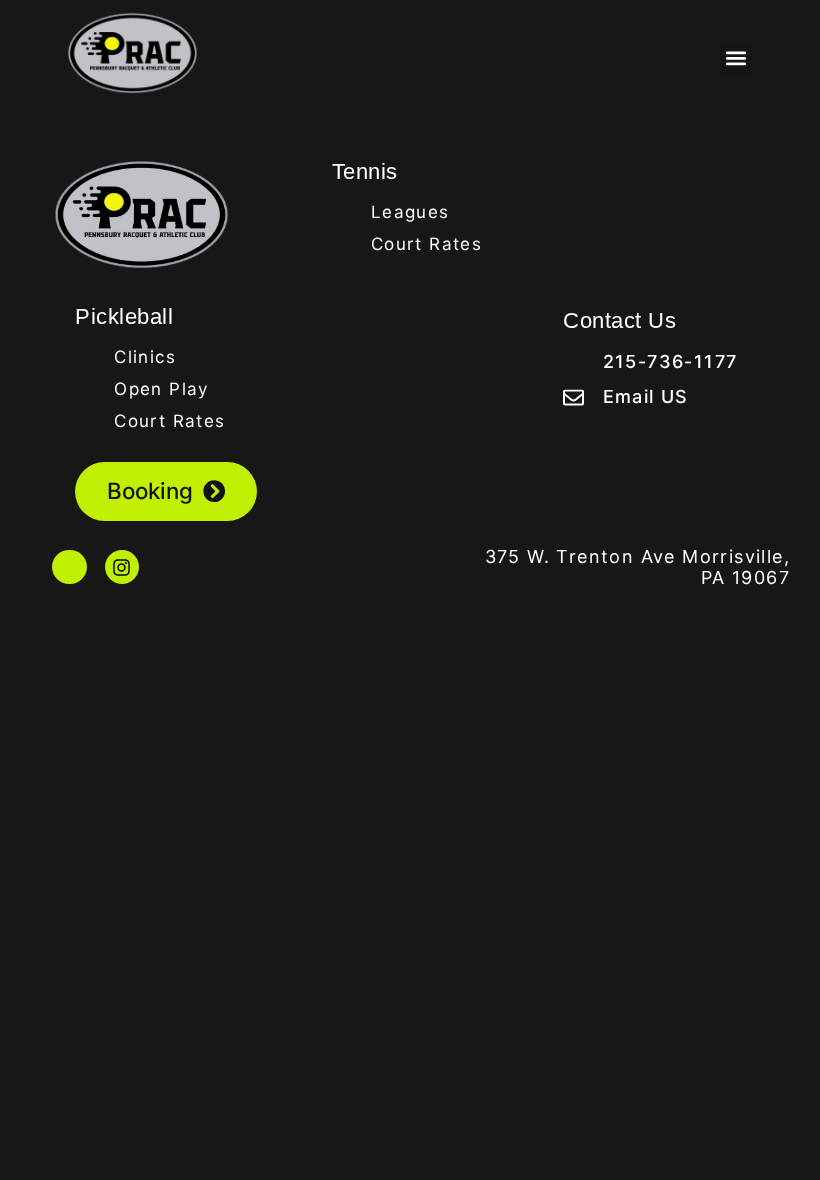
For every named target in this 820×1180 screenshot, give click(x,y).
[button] (735, 58)
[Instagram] (122, 567)
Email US (646, 396)
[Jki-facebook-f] (69, 567)
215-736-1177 (670, 361)
